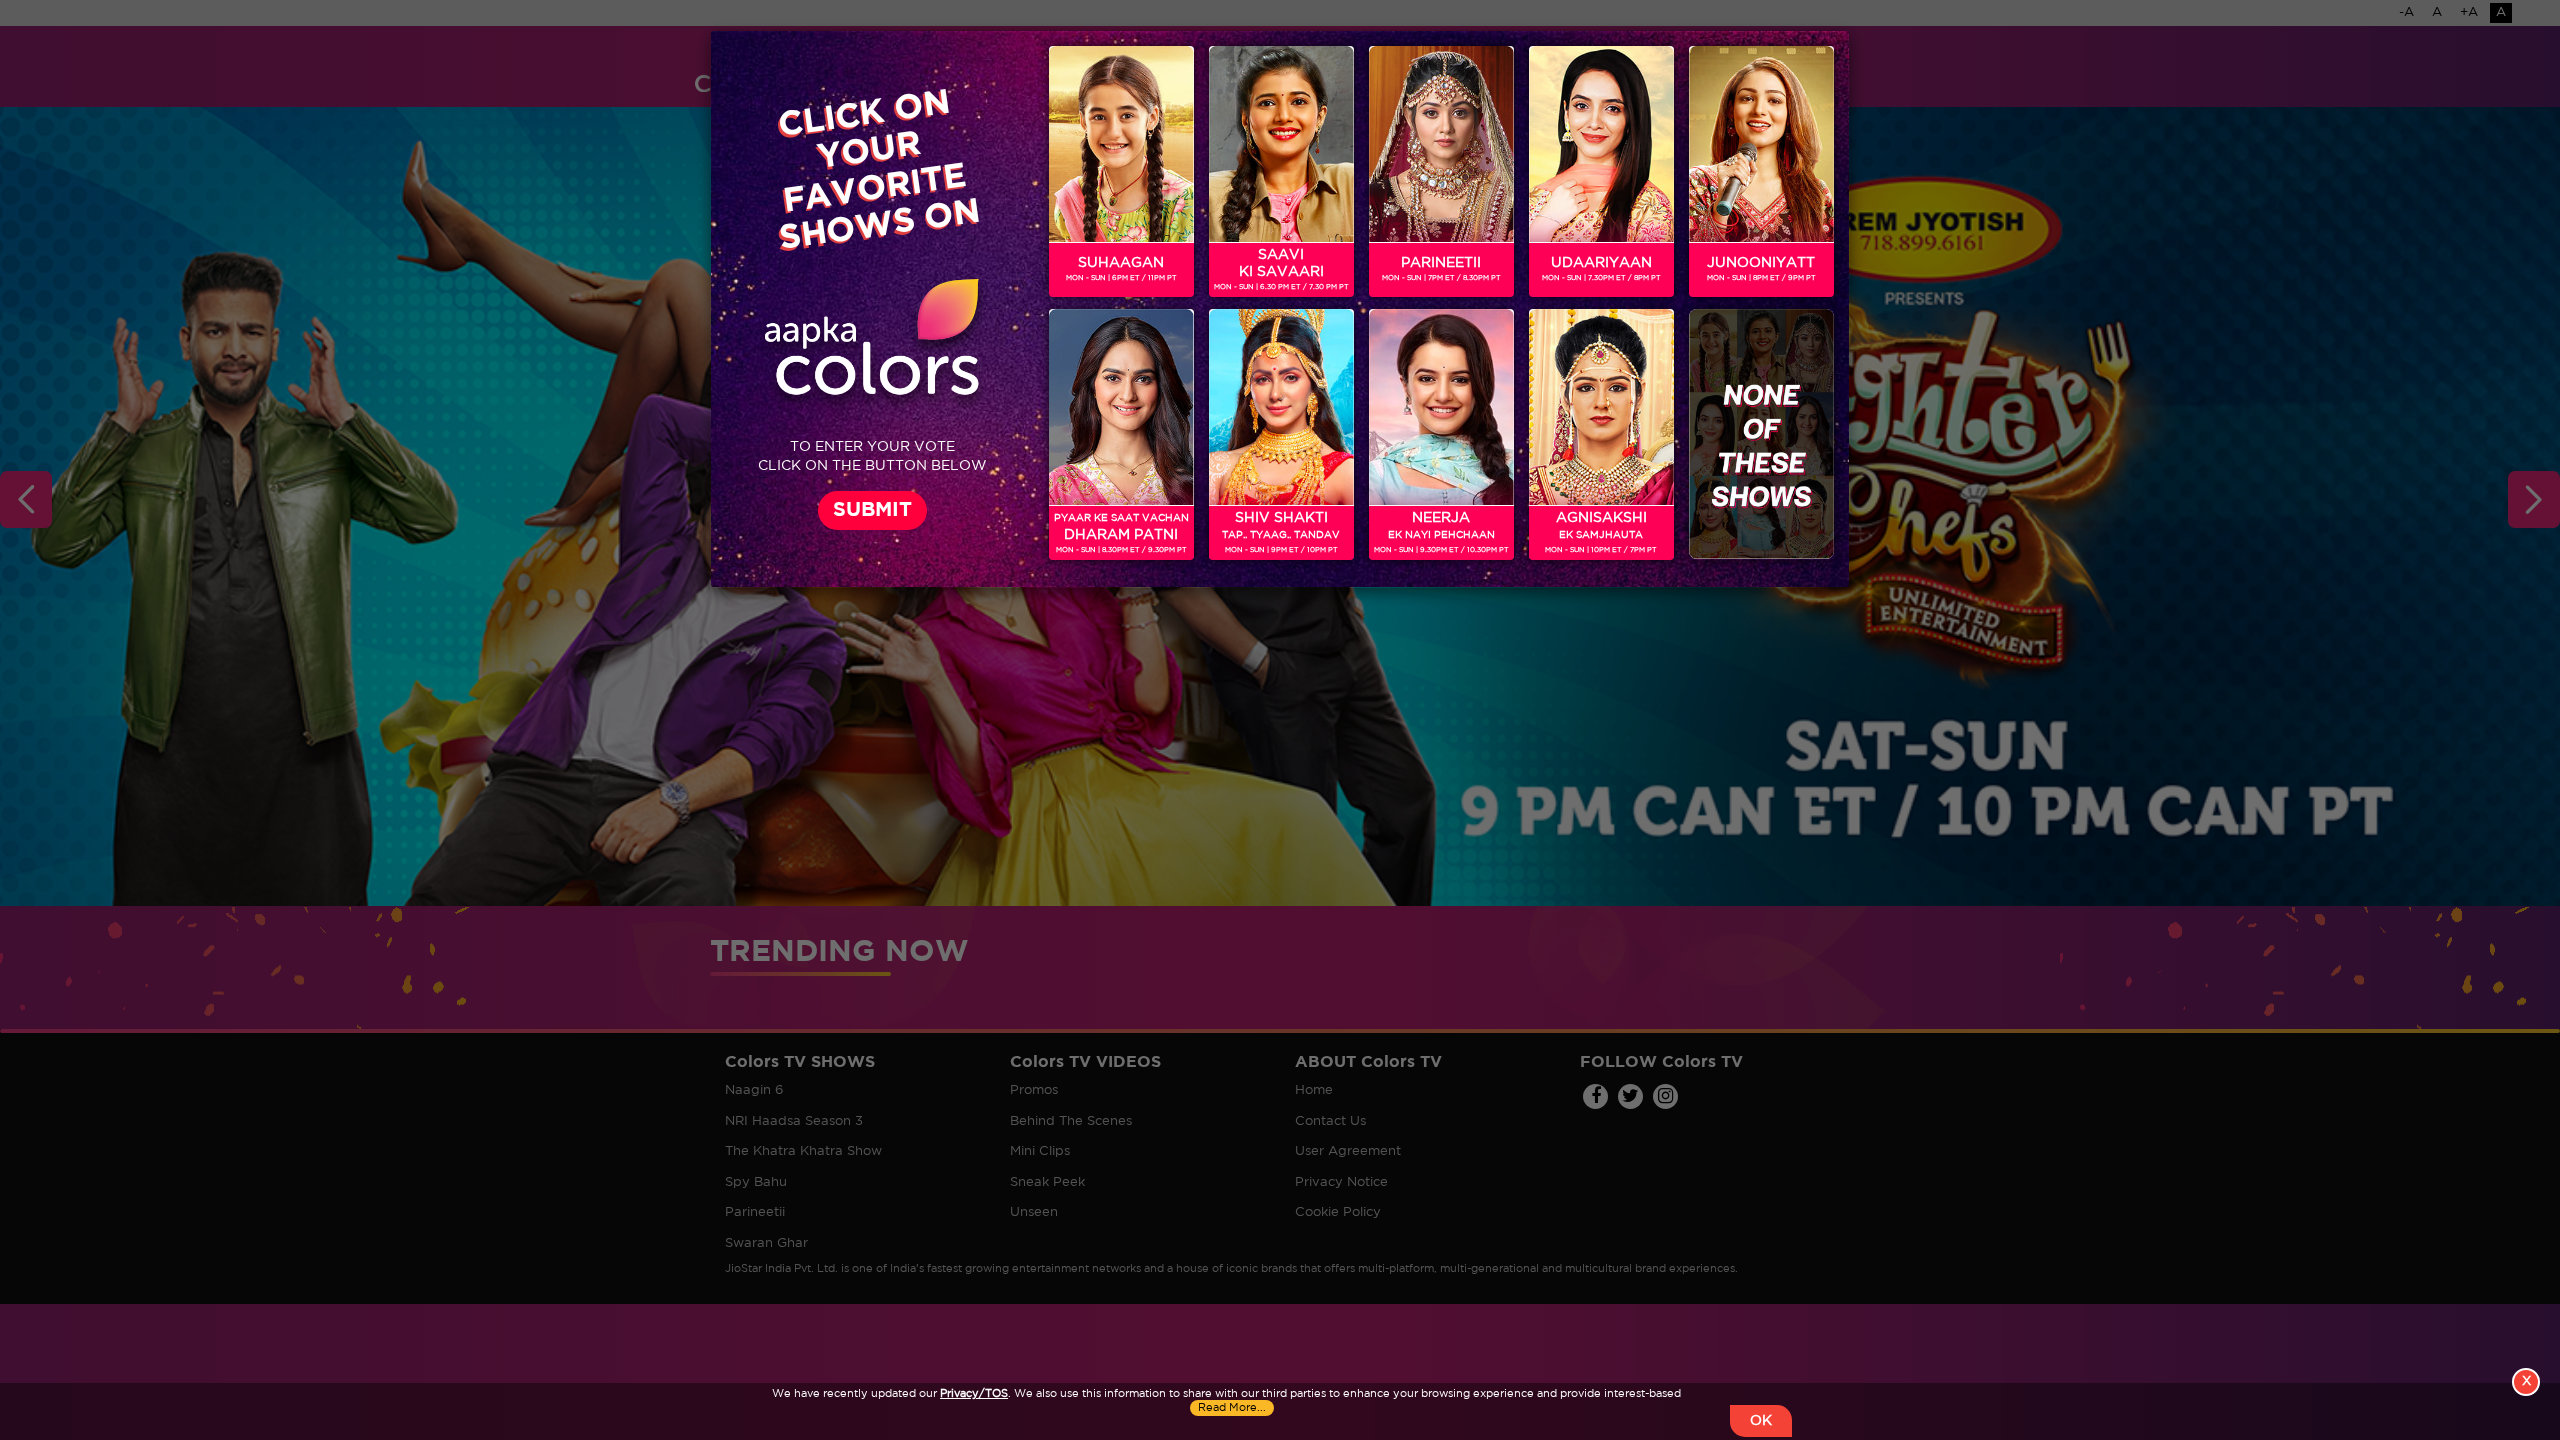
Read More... (1232, 1408)
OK (1761, 1421)
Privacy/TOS (974, 1394)
